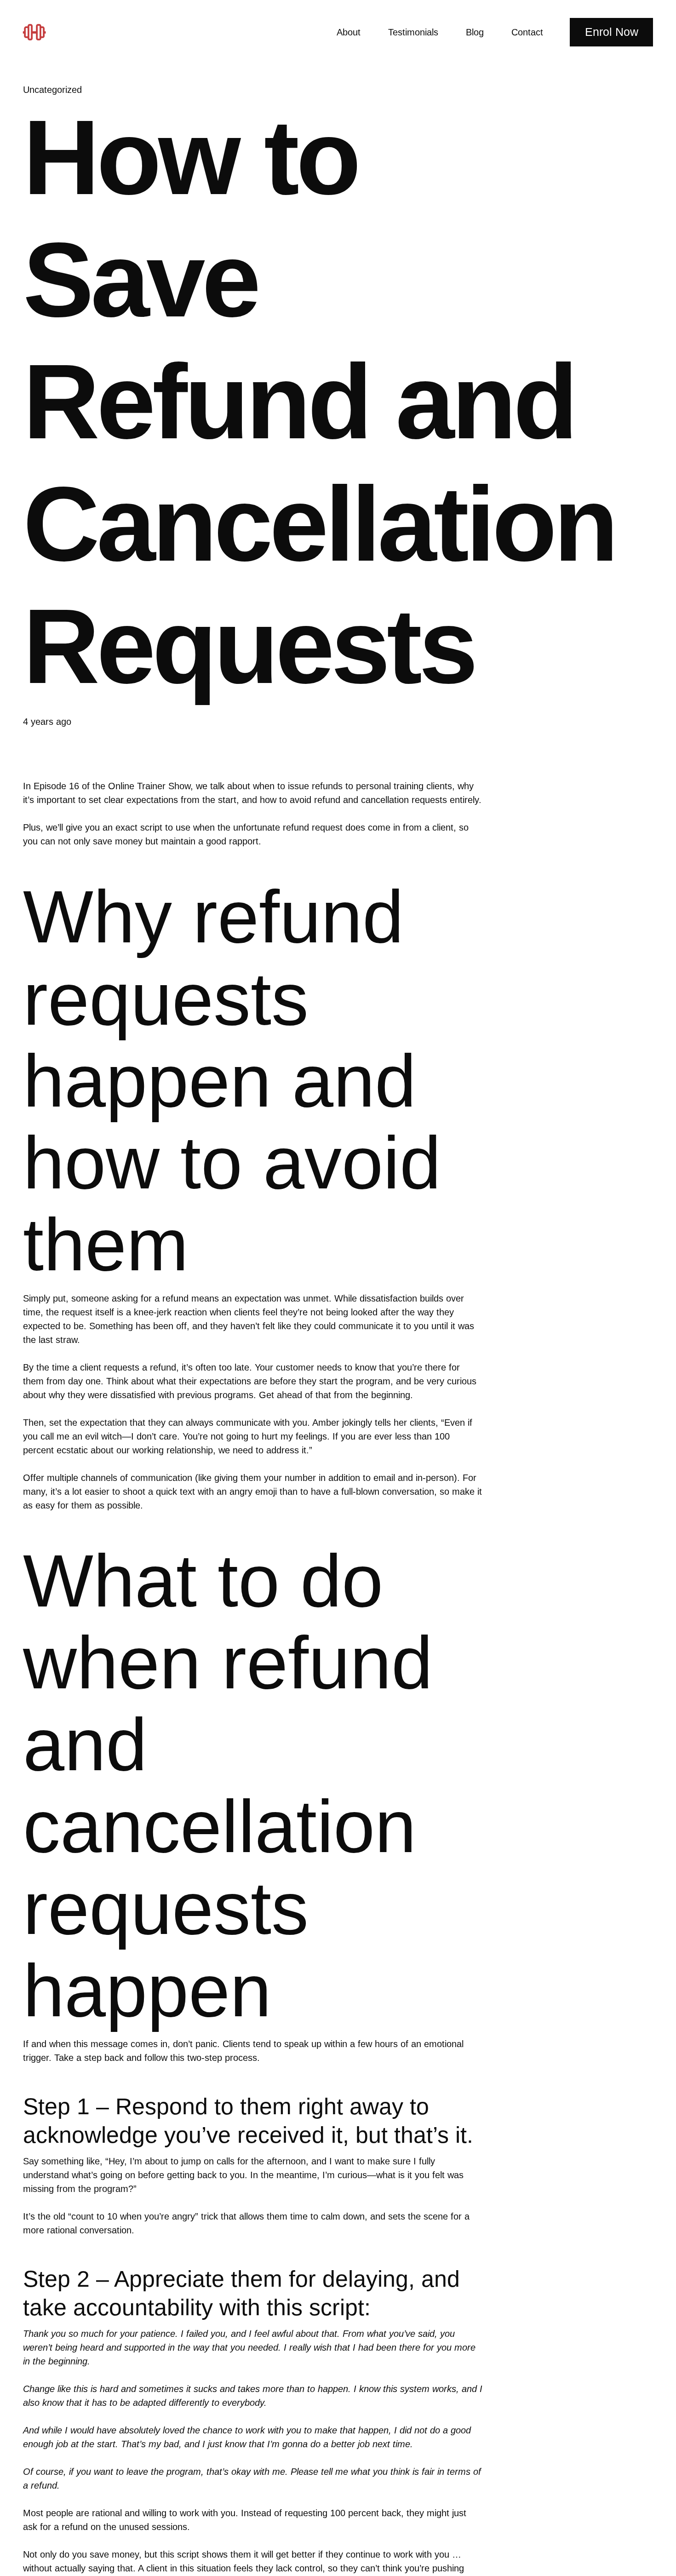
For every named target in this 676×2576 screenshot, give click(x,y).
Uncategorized (52, 90)
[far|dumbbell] (38, 32)
